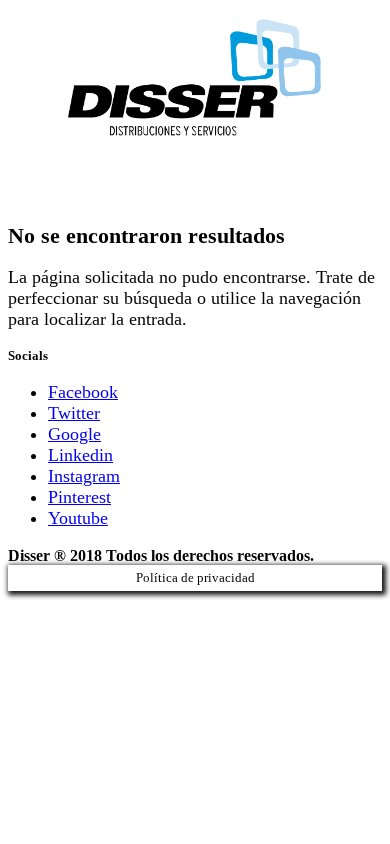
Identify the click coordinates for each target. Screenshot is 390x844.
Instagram (84, 476)
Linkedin (80, 455)
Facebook (83, 392)
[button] (195, 179)
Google (74, 434)
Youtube (78, 518)
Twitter (74, 413)
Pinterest (79, 497)
